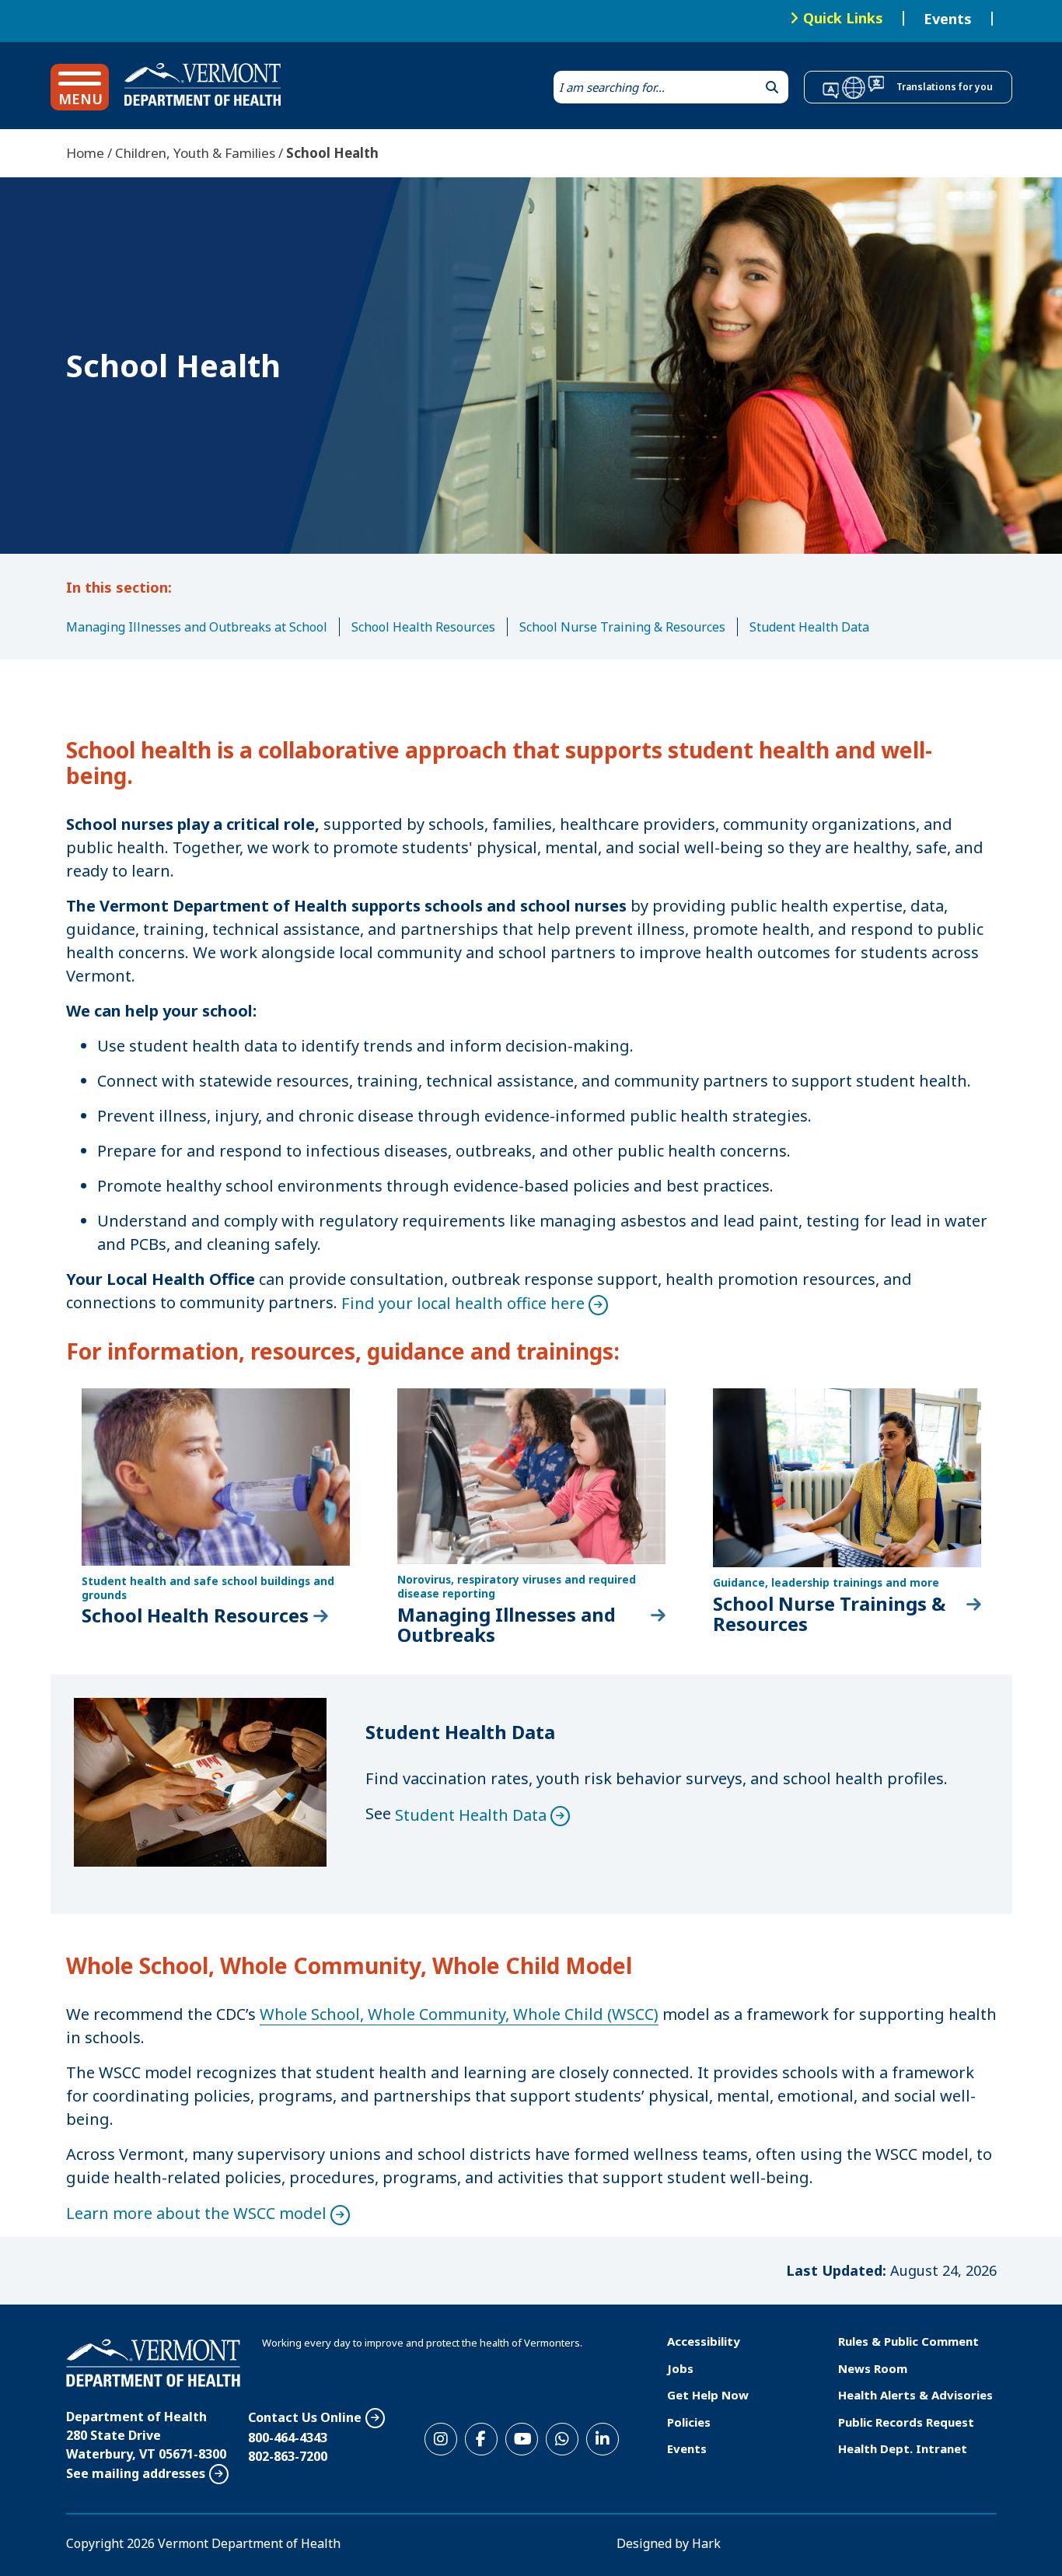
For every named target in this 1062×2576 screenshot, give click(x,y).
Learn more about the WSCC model (196, 2213)
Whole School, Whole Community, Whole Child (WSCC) (459, 2014)
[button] (80, 87)
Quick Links (843, 18)
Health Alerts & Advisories (915, 2395)
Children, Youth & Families (195, 153)
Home (85, 153)
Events (948, 19)
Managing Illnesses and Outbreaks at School (197, 627)
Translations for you (945, 87)
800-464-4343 (288, 2438)
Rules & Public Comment (908, 2341)
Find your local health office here (463, 1303)
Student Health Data (809, 627)
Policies (689, 2422)
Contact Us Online (305, 2417)
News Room (873, 2368)
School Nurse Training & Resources (622, 627)
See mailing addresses (136, 2473)
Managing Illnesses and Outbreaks (507, 1625)
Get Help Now (708, 2395)
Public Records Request (906, 2422)
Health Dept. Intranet (903, 2448)
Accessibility (704, 2341)
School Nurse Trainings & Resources (829, 1614)
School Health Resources (423, 627)
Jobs (680, 2368)
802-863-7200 (288, 2456)
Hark (706, 2543)
